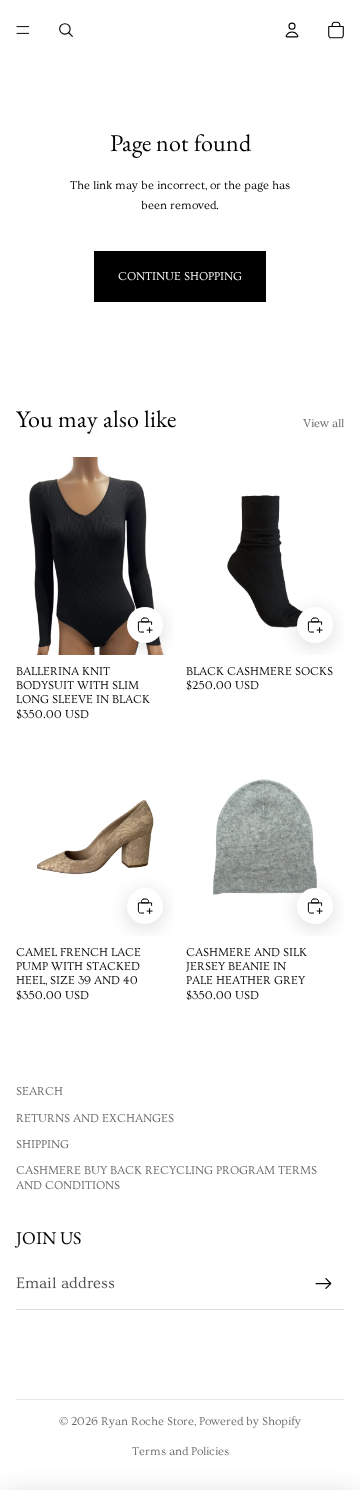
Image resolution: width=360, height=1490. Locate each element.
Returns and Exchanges (95, 1118)
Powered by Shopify (250, 1421)
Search (39, 1091)
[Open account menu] (292, 30)
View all (323, 423)
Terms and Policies (180, 1451)
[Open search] (66, 30)
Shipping (42, 1144)
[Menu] (23, 30)
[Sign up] (324, 1284)
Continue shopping (180, 276)
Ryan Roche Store (147, 1421)
